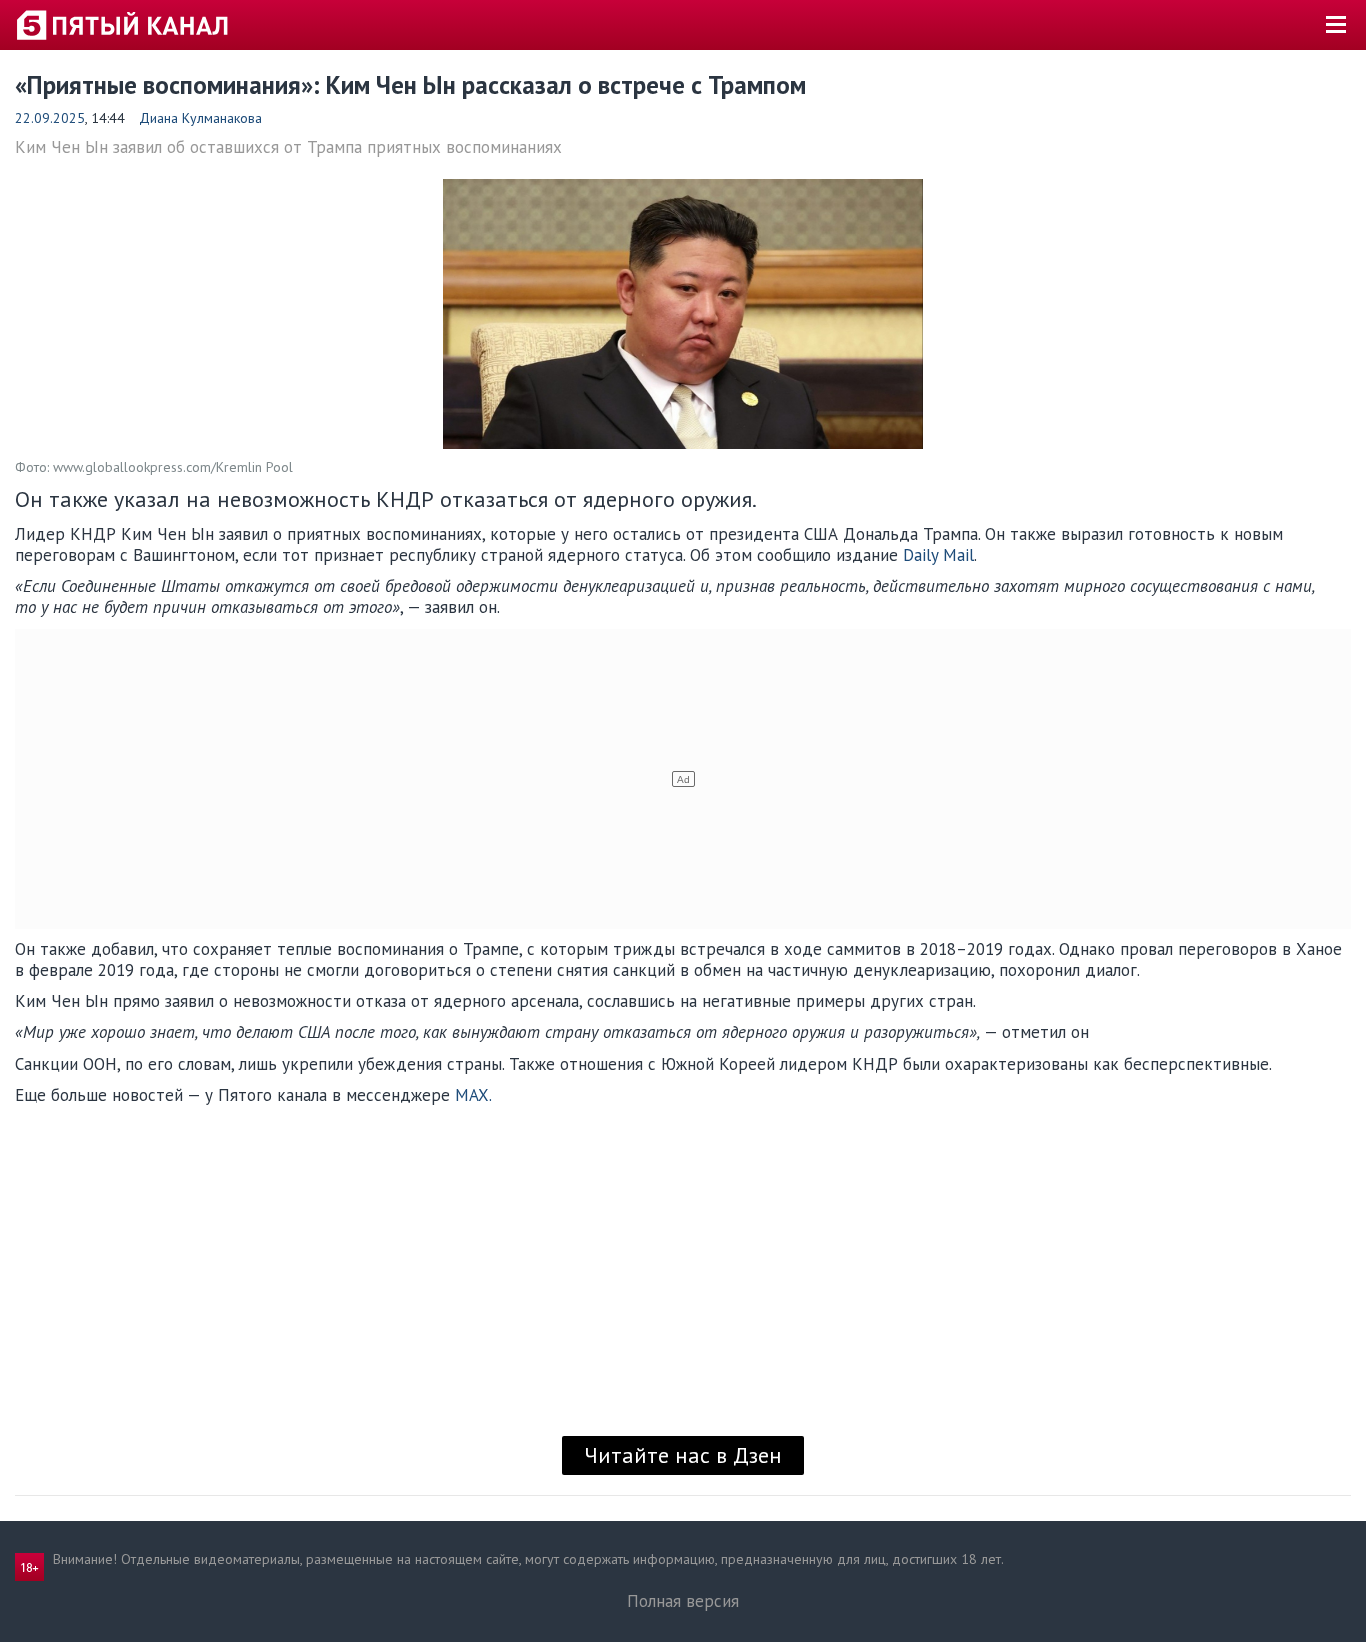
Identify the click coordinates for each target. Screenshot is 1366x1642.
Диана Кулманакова (200, 118)
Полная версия (683, 1601)
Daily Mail (938, 555)
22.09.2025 (50, 118)
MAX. (473, 1095)
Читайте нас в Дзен (683, 1455)
